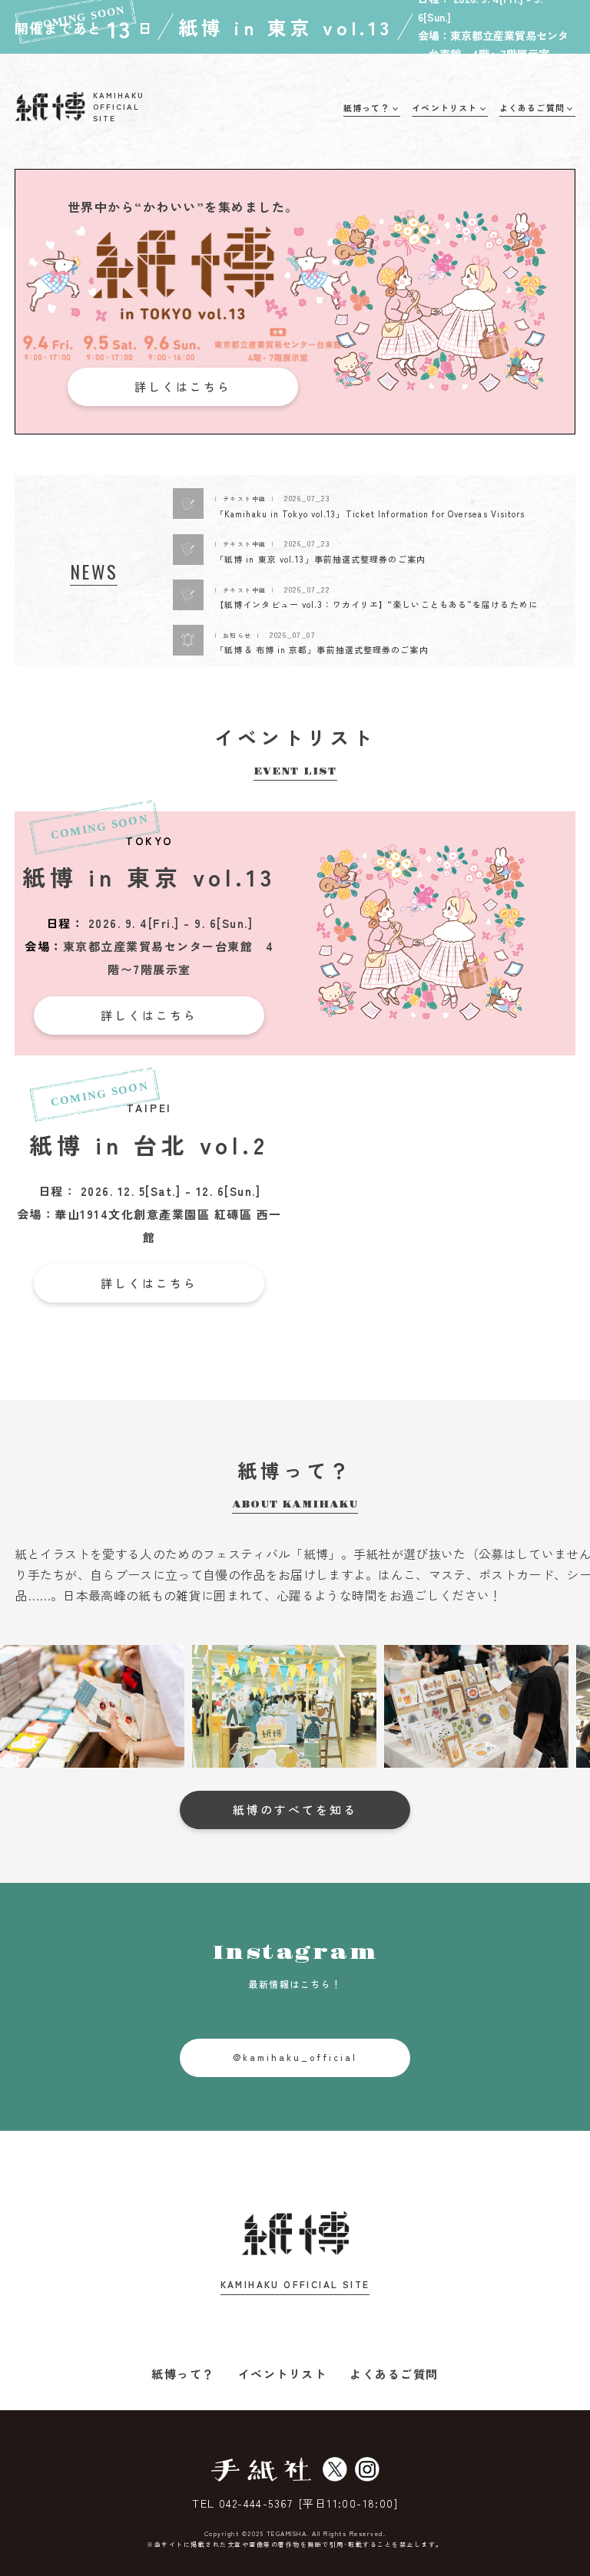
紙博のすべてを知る (295, 1810)
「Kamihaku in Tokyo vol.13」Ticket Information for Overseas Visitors (370, 514)
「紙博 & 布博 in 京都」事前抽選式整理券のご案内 (322, 649)
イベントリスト (283, 2374)
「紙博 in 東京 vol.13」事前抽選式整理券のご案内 (320, 559)
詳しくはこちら (183, 386)
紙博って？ (183, 2374)
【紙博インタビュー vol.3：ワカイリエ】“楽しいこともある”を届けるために (376, 604)
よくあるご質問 (394, 2374)
